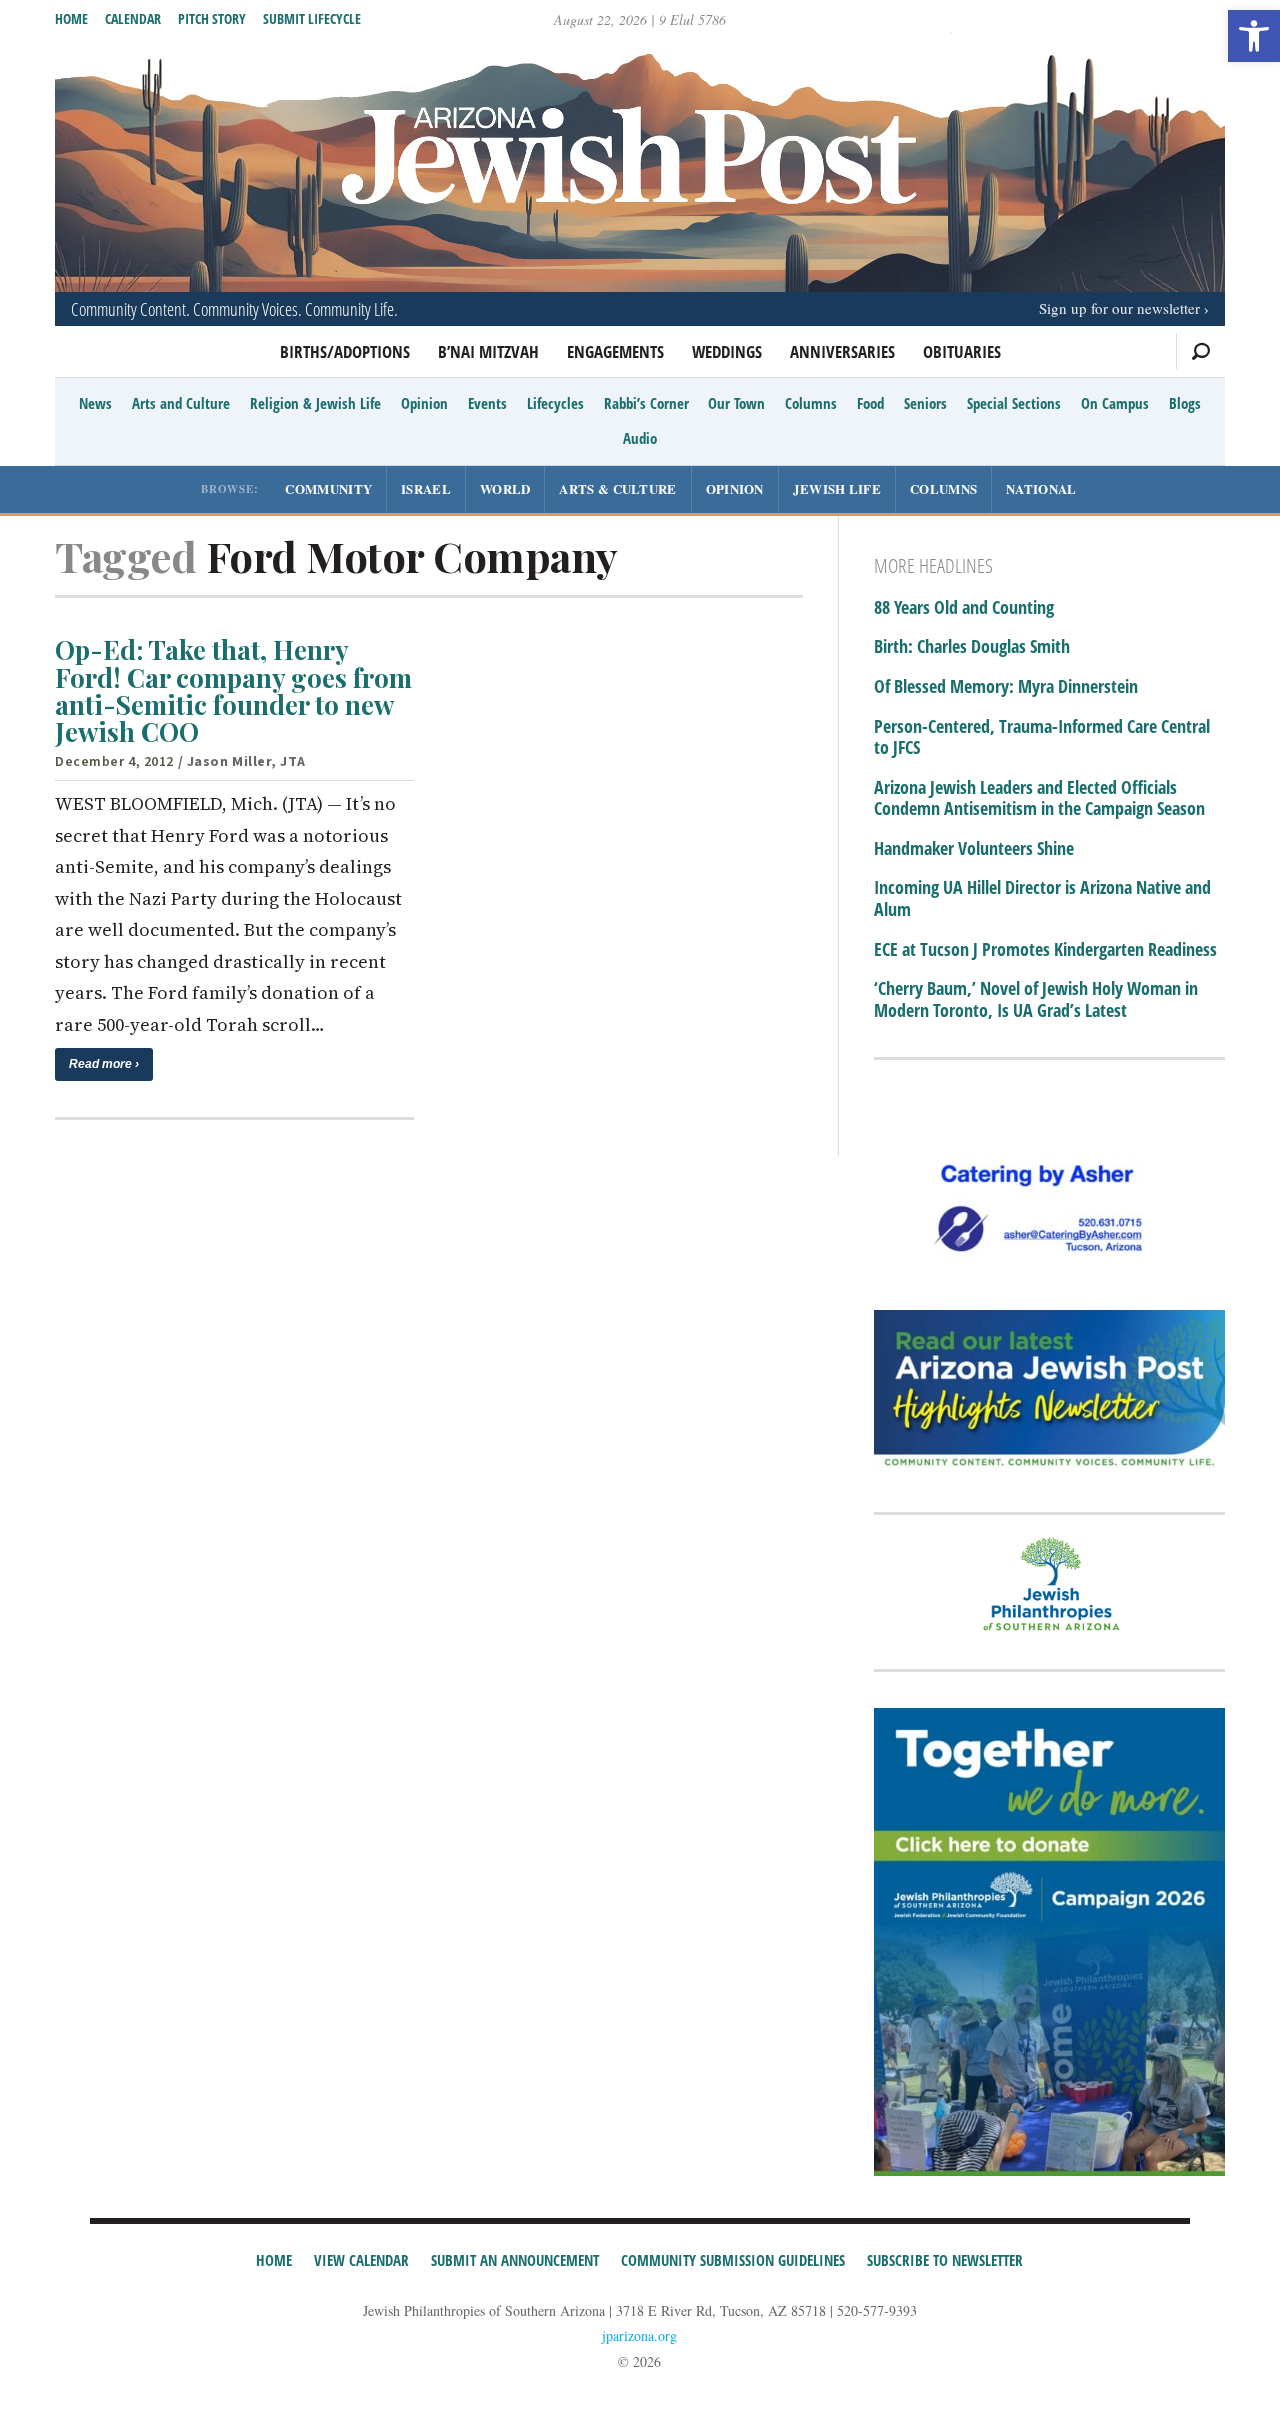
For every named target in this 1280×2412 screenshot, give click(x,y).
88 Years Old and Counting (964, 608)
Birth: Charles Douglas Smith (972, 647)
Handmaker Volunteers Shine (974, 849)
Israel (426, 488)
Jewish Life (837, 488)
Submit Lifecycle (312, 18)
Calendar (133, 18)
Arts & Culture (617, 488)
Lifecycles (555, 403)
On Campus (1115, 403)
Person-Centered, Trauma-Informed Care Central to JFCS (1042, 737)
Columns (811, 403)
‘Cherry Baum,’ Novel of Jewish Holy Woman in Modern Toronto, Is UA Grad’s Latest (1036, 999)
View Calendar (361, 2260)
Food (870, 403)
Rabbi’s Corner (646, 403)
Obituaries (962, 351)
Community (328, 488)
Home (71, 18)
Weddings (727, 351)
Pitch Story (212, 18)
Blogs (1185, 403)
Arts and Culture (181, 403)
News (95, 403)
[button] (1254, 36)
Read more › (104, 1064)
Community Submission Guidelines (733, 2260)
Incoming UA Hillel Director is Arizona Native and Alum (1042, 898)
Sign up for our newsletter (1119, 308)
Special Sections (1014, 403)
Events (487, 403)
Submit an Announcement (515, 2260)
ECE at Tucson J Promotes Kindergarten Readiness (1045, 950)
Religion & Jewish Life (315, 403)
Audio (640, 438)
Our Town (736, 403)
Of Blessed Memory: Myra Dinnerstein (1006, 687)
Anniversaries (842, 351)
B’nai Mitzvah (488, 351)
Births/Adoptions (345, 351)
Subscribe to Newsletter (945, 2260)
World (505, 488)
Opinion (424, 403)
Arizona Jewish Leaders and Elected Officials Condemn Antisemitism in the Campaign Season (1039, 798)
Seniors (925, 403)
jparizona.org (639, 2335)
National (1041, 488)
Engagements (615, 351)
